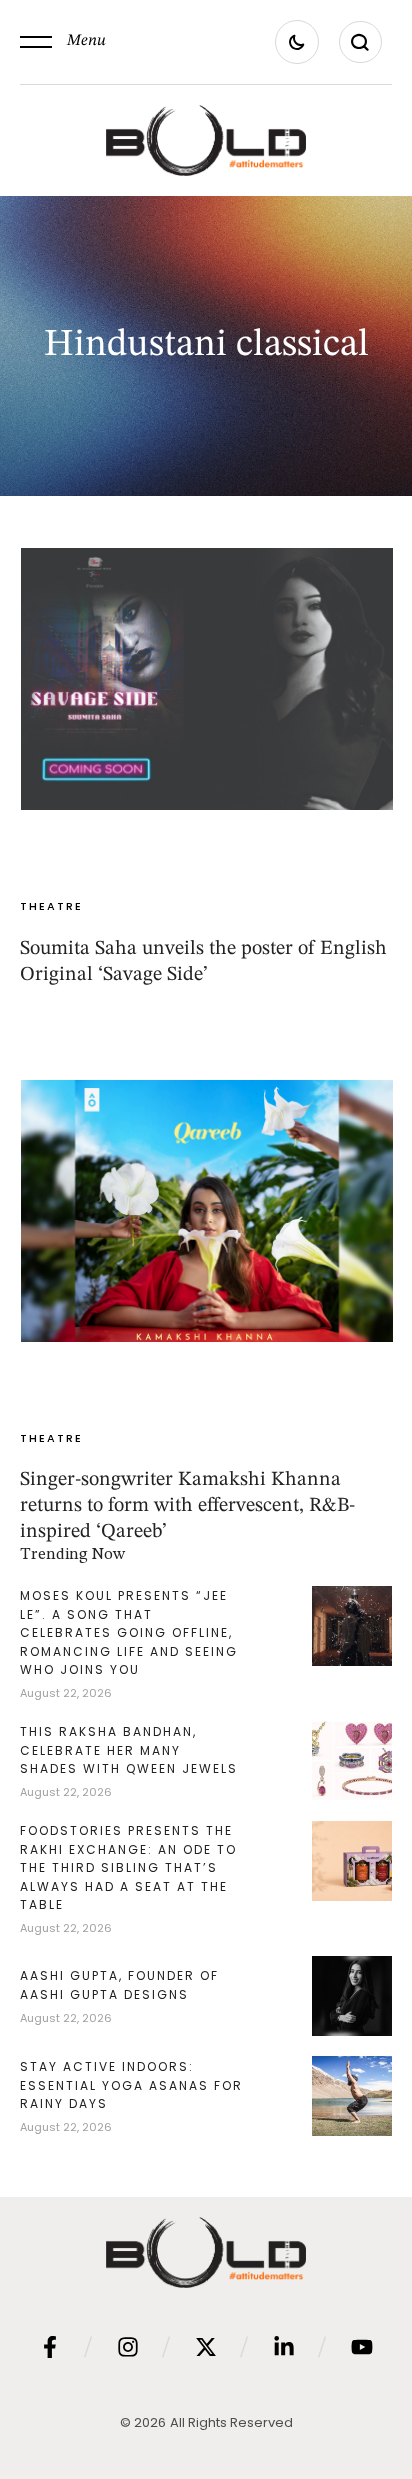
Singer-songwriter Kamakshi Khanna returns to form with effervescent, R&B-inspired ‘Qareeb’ (187, 1506)
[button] (63, 42)
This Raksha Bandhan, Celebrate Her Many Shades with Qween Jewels (129, 1750)
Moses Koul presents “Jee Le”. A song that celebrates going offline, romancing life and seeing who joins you (129, 1632)
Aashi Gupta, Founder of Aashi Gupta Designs (119, 1985)
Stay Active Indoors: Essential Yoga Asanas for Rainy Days (131, 2085)
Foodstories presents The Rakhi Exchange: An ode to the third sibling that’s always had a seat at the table (128, 1867)
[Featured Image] (207, 679)
